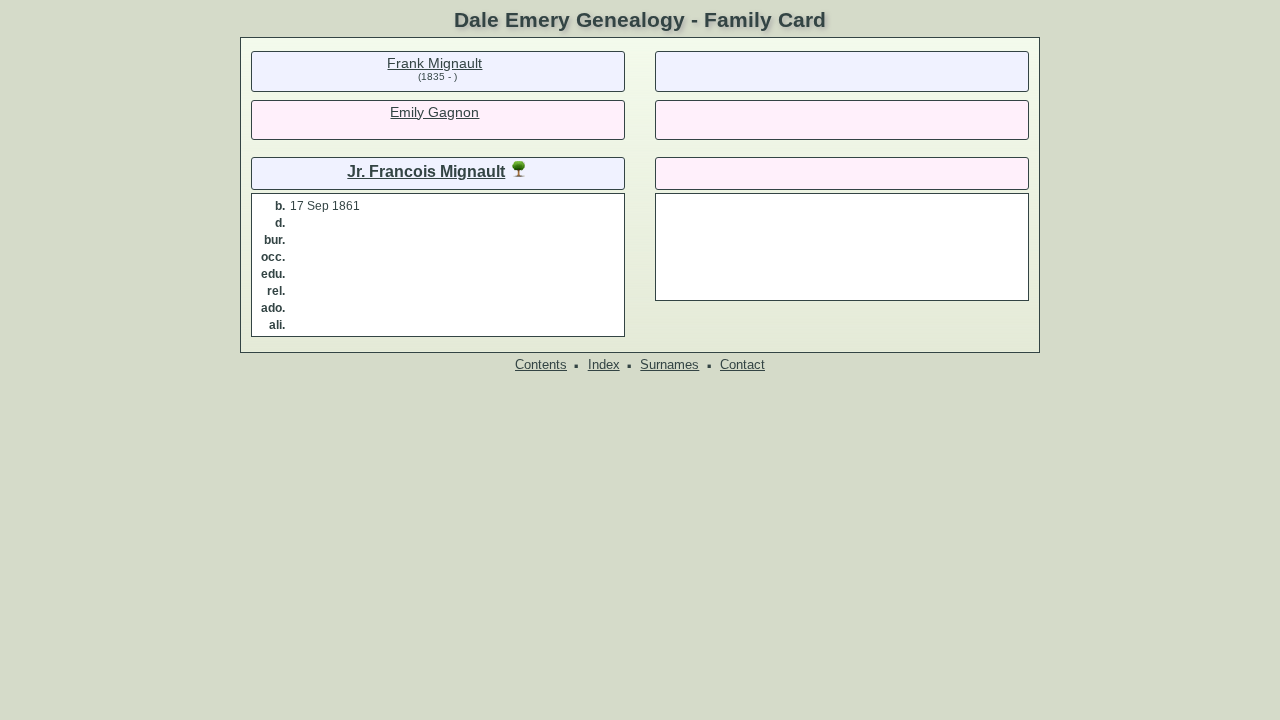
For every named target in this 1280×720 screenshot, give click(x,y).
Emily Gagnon (434, 112)
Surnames (669, 364)
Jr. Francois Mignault (426, 171)
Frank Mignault (434, 63)
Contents (541, 364)
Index (604, 364)
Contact (742, 364)
